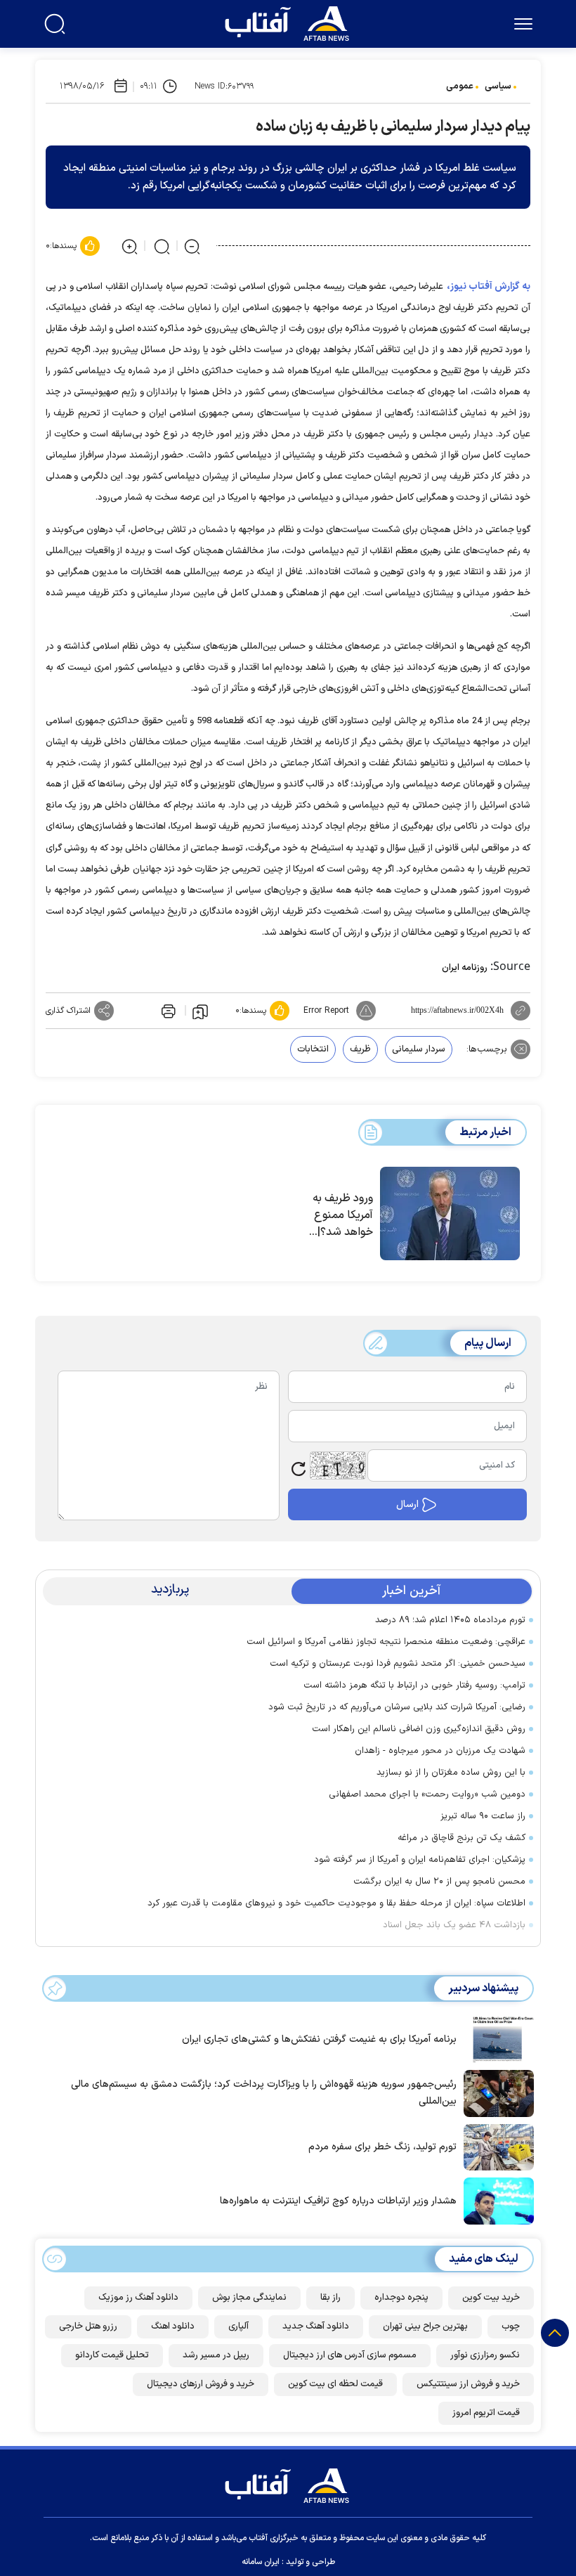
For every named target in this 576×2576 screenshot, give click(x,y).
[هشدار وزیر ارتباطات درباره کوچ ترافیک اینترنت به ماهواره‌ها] (495, 2200)
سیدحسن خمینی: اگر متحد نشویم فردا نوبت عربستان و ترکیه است (398, 1664)
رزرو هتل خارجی (88, 2326)
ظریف (360, 1049)
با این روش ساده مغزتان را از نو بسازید (451, 1773)
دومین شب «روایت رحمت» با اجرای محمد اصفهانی (427, 1794)
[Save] (200, 1011)
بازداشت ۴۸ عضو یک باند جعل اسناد (454, 1925)
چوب (511, 2326)
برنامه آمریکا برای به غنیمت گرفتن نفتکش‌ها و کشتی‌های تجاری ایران (319, 2039)
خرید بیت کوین (491, 2298)
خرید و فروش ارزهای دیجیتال (201, 2384)
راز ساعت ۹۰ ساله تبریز (483, 1816)
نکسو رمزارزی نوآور (485, 2355)
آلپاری (238, 2326)
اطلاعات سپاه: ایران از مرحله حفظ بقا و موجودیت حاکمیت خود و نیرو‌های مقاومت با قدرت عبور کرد (336, 1903)
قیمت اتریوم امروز (486, 2413)
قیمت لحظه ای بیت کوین (335, 2384)
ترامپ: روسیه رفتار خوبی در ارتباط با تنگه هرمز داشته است (414, 1685)
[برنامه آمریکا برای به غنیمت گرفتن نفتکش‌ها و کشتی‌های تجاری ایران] (495, 2038)
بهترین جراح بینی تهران (425, 2326)
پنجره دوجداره (401, 2298)
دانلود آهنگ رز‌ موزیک (138, 2298)
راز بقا (330, 2298)
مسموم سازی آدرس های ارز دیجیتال (350, 2355)
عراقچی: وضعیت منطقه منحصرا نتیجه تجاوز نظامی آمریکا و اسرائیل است (386, 1642)
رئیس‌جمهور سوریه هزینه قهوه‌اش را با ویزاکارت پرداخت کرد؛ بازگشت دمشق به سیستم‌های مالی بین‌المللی (264, 2093)
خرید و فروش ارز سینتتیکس (468, 2384)
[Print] (167, 1011)
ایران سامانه (261, 2562)
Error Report (326, 1011)
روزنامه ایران (465, 968)
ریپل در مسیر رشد (216, 2355)
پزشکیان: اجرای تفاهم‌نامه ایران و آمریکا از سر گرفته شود (420, 1860)
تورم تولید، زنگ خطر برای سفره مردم (382, 2147)
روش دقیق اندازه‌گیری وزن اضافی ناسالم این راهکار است (419, 1729)
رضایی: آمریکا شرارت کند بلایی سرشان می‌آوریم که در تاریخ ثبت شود (397, 1707)
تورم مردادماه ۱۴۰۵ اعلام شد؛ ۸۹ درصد (450, 1620)
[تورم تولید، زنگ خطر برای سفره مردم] (495, 2146)
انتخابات (313, 1049)
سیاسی (498, 86)
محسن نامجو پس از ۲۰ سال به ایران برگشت (439, 1882)
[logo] (290, 22)
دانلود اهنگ (173, 2326)
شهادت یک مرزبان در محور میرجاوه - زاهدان (440, 1751)
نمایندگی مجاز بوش (249, 2298)
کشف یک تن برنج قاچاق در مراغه (462, 1838)
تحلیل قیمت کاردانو (112, 2355)
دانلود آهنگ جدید (316, 2326)
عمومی (460, 86)
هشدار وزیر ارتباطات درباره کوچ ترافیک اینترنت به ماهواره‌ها (338, 2201)
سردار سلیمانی (419, 1049)
